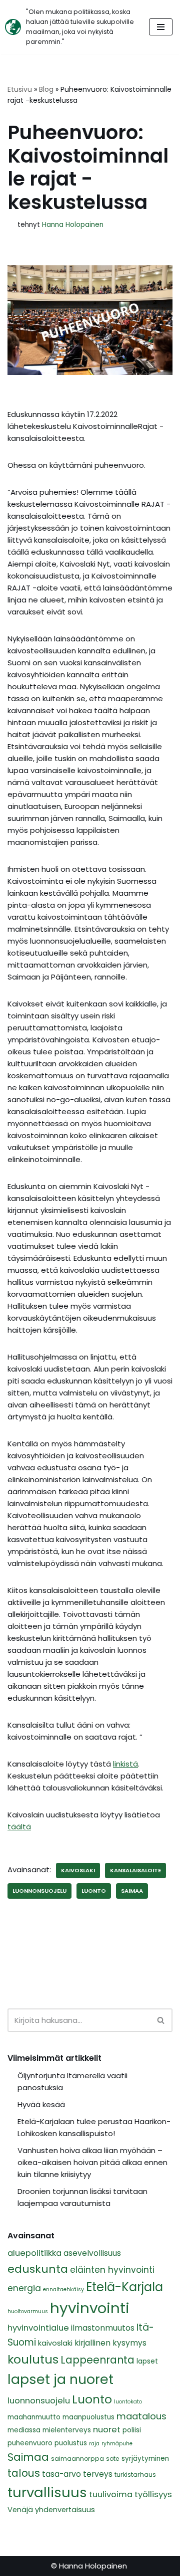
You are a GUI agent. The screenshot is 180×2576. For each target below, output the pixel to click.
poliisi (132, 2430)
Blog (46, 89)
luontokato (128, 2402)
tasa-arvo (61, 2474)
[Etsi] (161, 2020)
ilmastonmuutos (103, 2328)
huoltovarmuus (28, 2311)
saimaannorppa (77, 2459)
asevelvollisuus (92, 2253)
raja (94, 2444)
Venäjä (20, 2510)
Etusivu (20, 89)
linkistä (125, 1764)
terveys (98, 2474)
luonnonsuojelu (39, 1891)
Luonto (94, 1891)
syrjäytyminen (145, 2459)
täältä (19, 1827)
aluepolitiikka (34, 2253)
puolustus (71, 2443)
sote (113, 2459)
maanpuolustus (88, 2417)
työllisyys (153, 2494)
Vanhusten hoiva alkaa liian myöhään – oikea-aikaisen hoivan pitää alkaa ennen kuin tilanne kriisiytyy (92, 2162)
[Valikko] (161, 27)
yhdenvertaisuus (65, 2510)
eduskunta (38, 2269)
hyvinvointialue (38, 2328)
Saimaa (132, 1891)
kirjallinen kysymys (110, 2343)
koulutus (33, 2359)
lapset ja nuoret (60, 2379)
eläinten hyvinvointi (112, 2270)
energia (24, 2288)
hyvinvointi (90, 2308)
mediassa (24, 2430)
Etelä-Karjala (124, 2287)
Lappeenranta (97, 2360)
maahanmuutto (34, 2417)
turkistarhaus (135, 2475)
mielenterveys (67, 2430)
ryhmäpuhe (117, 2444)
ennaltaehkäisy (63, 2289)
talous (24, 2473)
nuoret (107, 2430)
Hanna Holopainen (73, 225)
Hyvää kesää (41, 2104)
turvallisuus (47, 2492)
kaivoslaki (78, 1870)
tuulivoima (111, 2494)
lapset (147, 2361)
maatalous (141, 2416)
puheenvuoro (30, 2443)
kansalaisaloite (135, 1870)
